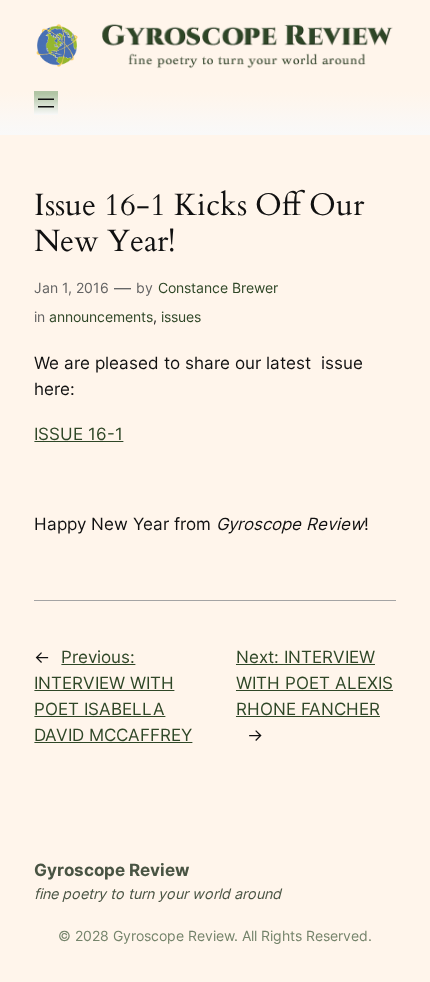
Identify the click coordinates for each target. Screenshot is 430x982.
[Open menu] (46, 103)
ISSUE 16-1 (78, 434)
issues (181, 316)
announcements (101, 316)
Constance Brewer (218, 287)
